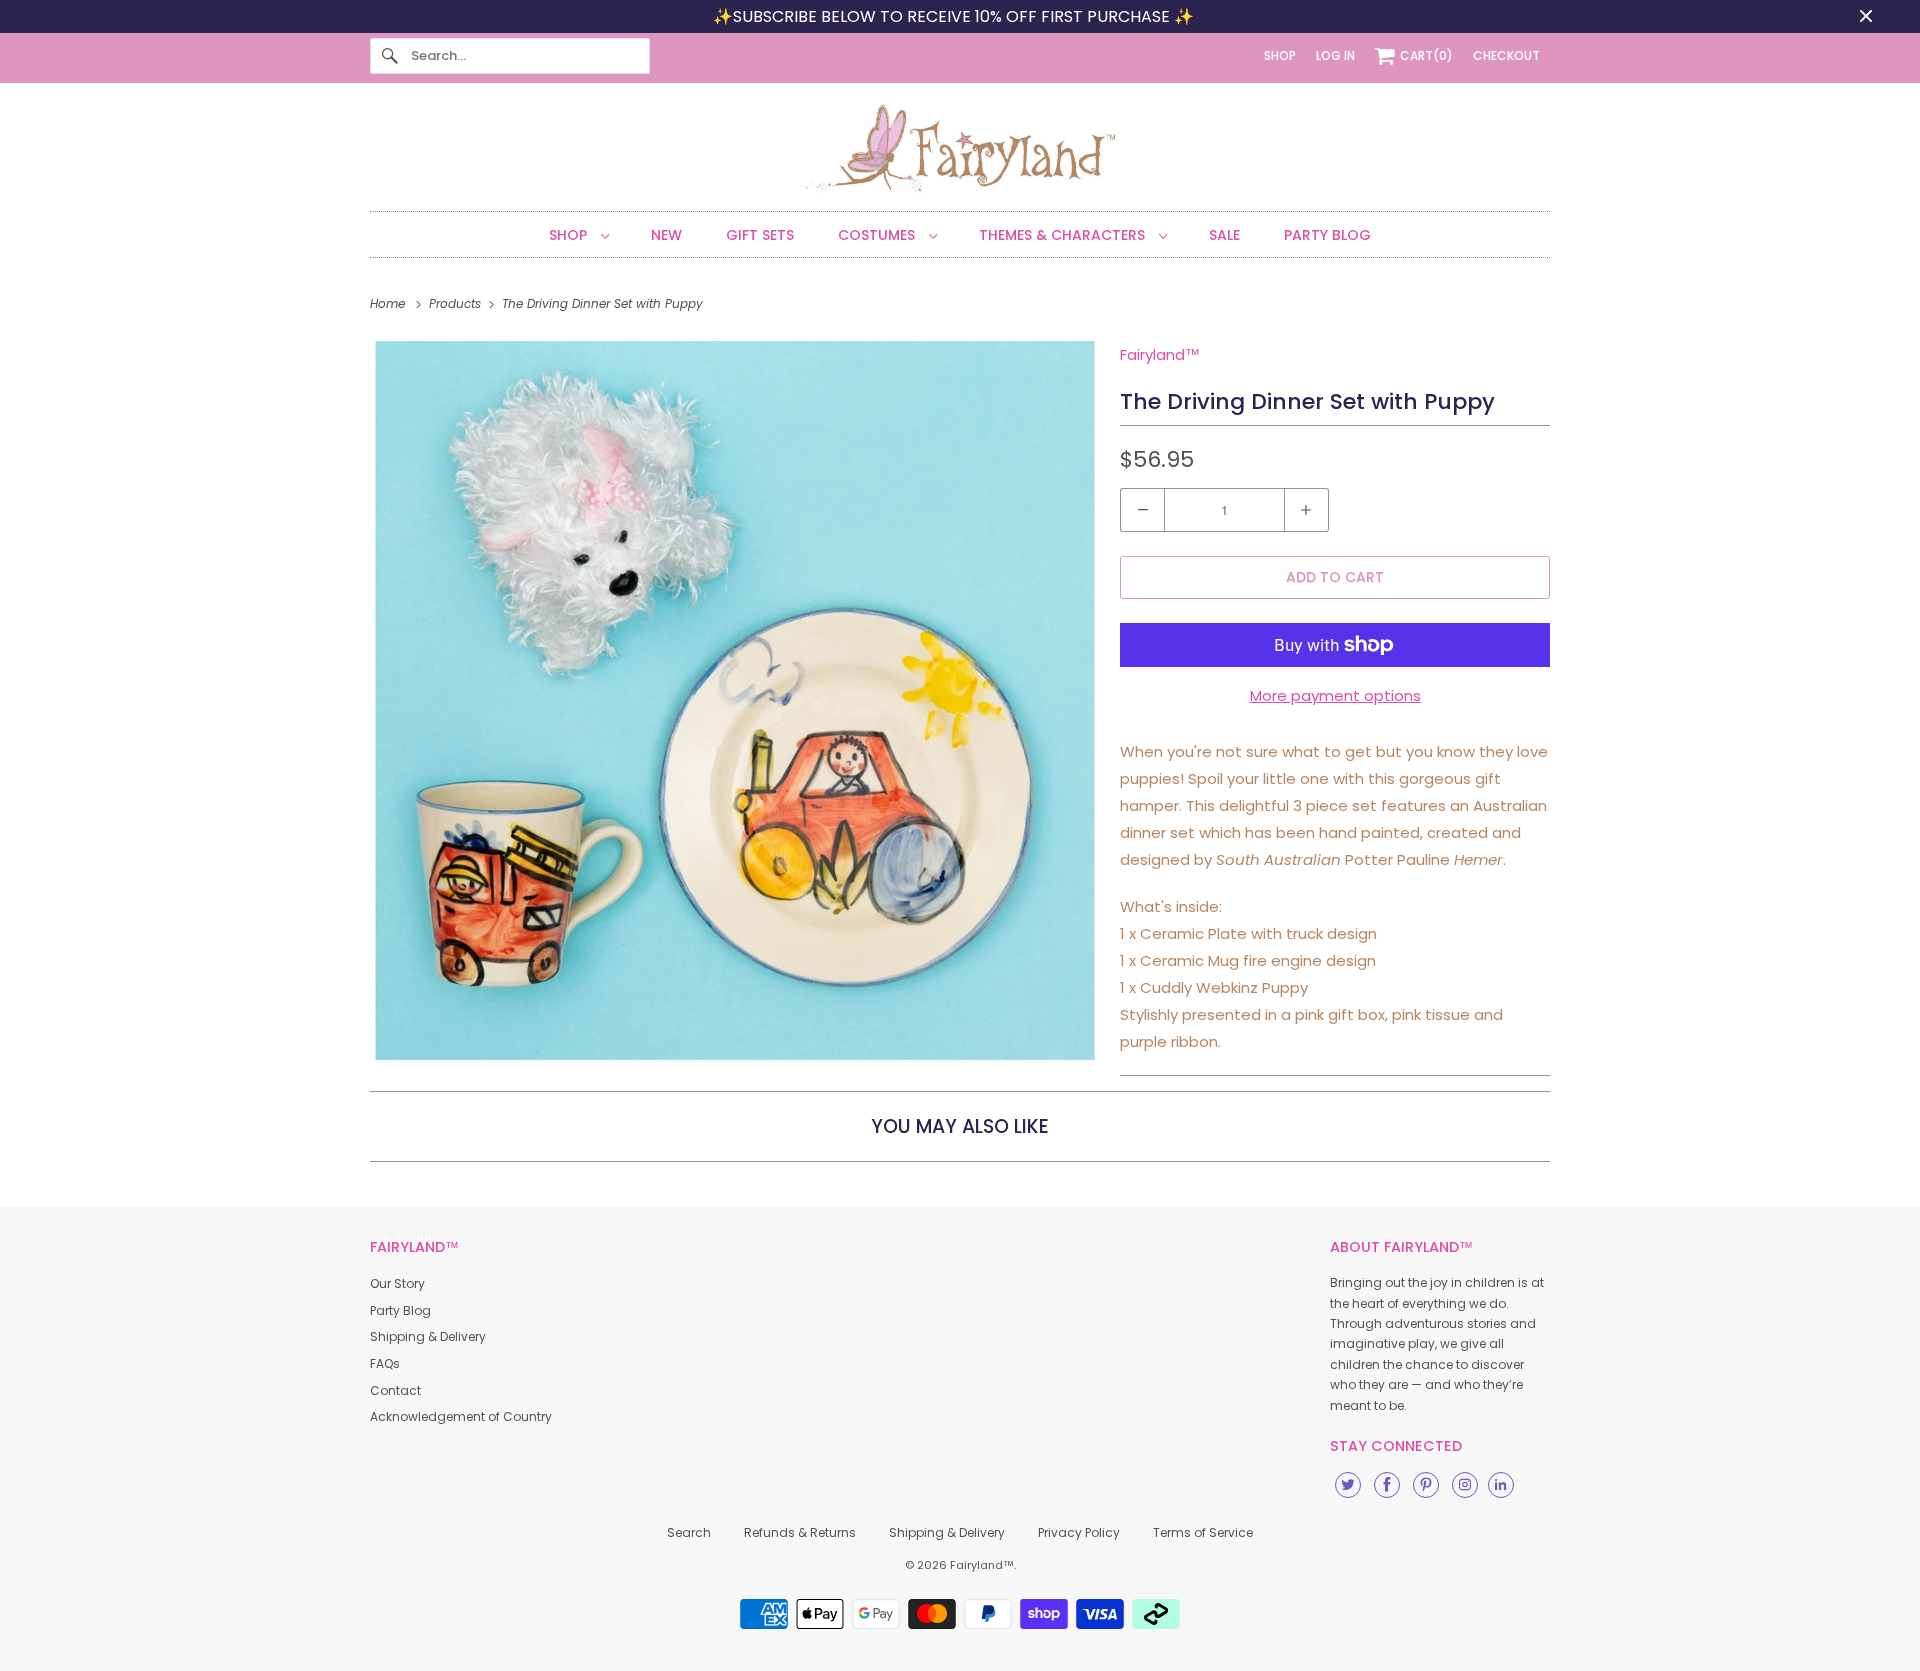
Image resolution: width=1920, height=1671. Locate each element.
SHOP (1280, 55)
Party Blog (1327, 235)
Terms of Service (1203, 1532)
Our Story (397, 1283)
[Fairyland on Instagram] (1465, 1485)
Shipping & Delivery (428, 1336)
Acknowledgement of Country (461, 1416)
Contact (395, 1390)
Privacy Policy (1079, 1532)
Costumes (878, 235)
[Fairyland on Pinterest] (1426, 1485)
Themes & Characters (1064, 235)
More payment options (1335, 695)
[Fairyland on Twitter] (1348, 1485)
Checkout (1506, 55)
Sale (1224, 235)
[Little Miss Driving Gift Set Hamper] (735, 701)
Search (689, 1532)
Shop (570, 235)
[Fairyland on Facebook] (1387, 1485)
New (666, 235)
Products (457, 303)
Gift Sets (760, 235)
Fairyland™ (1160, 354)
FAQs (385, 1363)
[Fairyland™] (960, 152)
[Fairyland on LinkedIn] (1501, 1485)
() (1426, 55)
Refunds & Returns (800, 1532)
